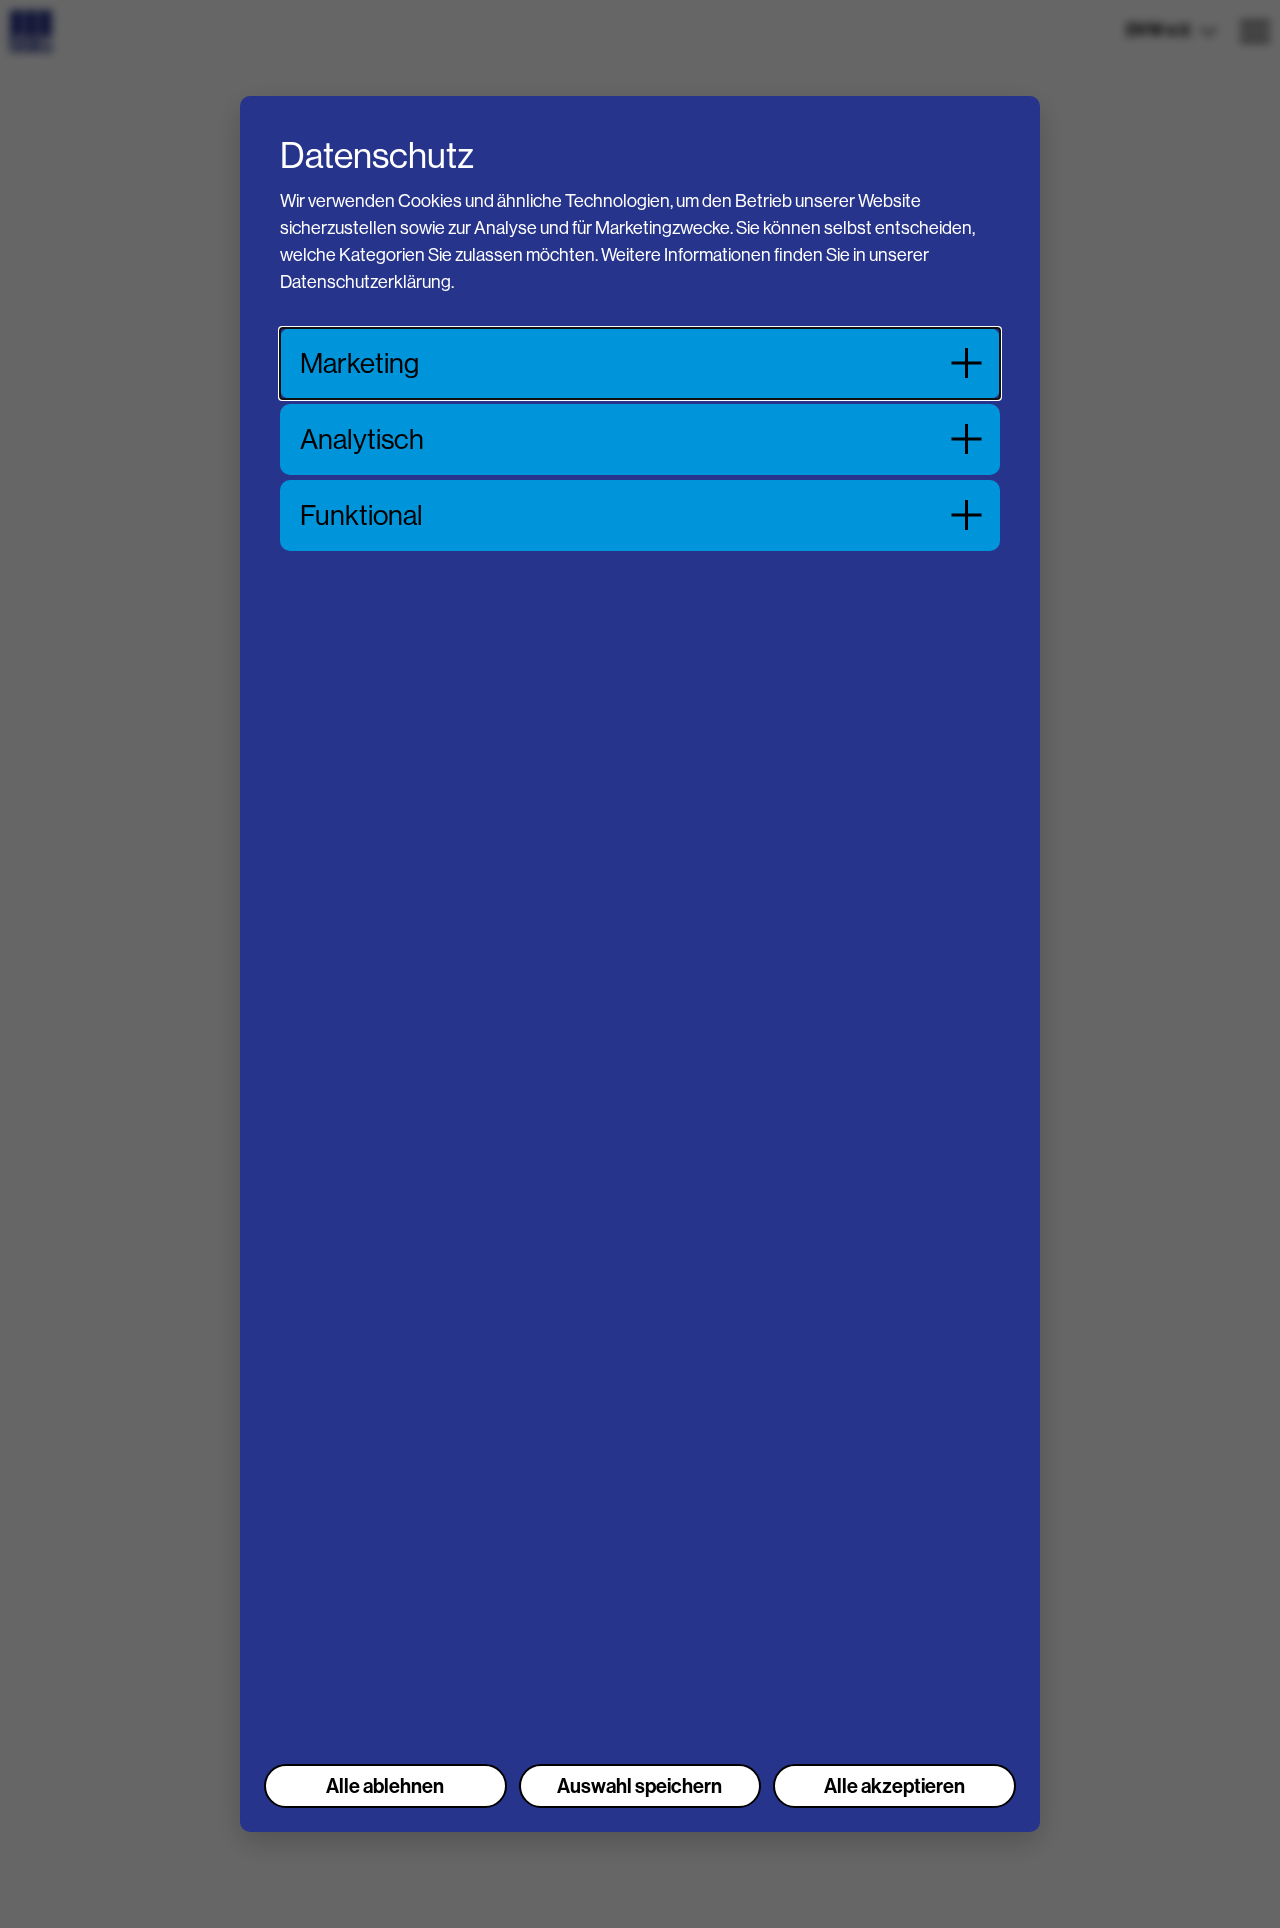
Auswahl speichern (639, 1786)
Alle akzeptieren (894, 1786)
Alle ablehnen (385, 1786)
